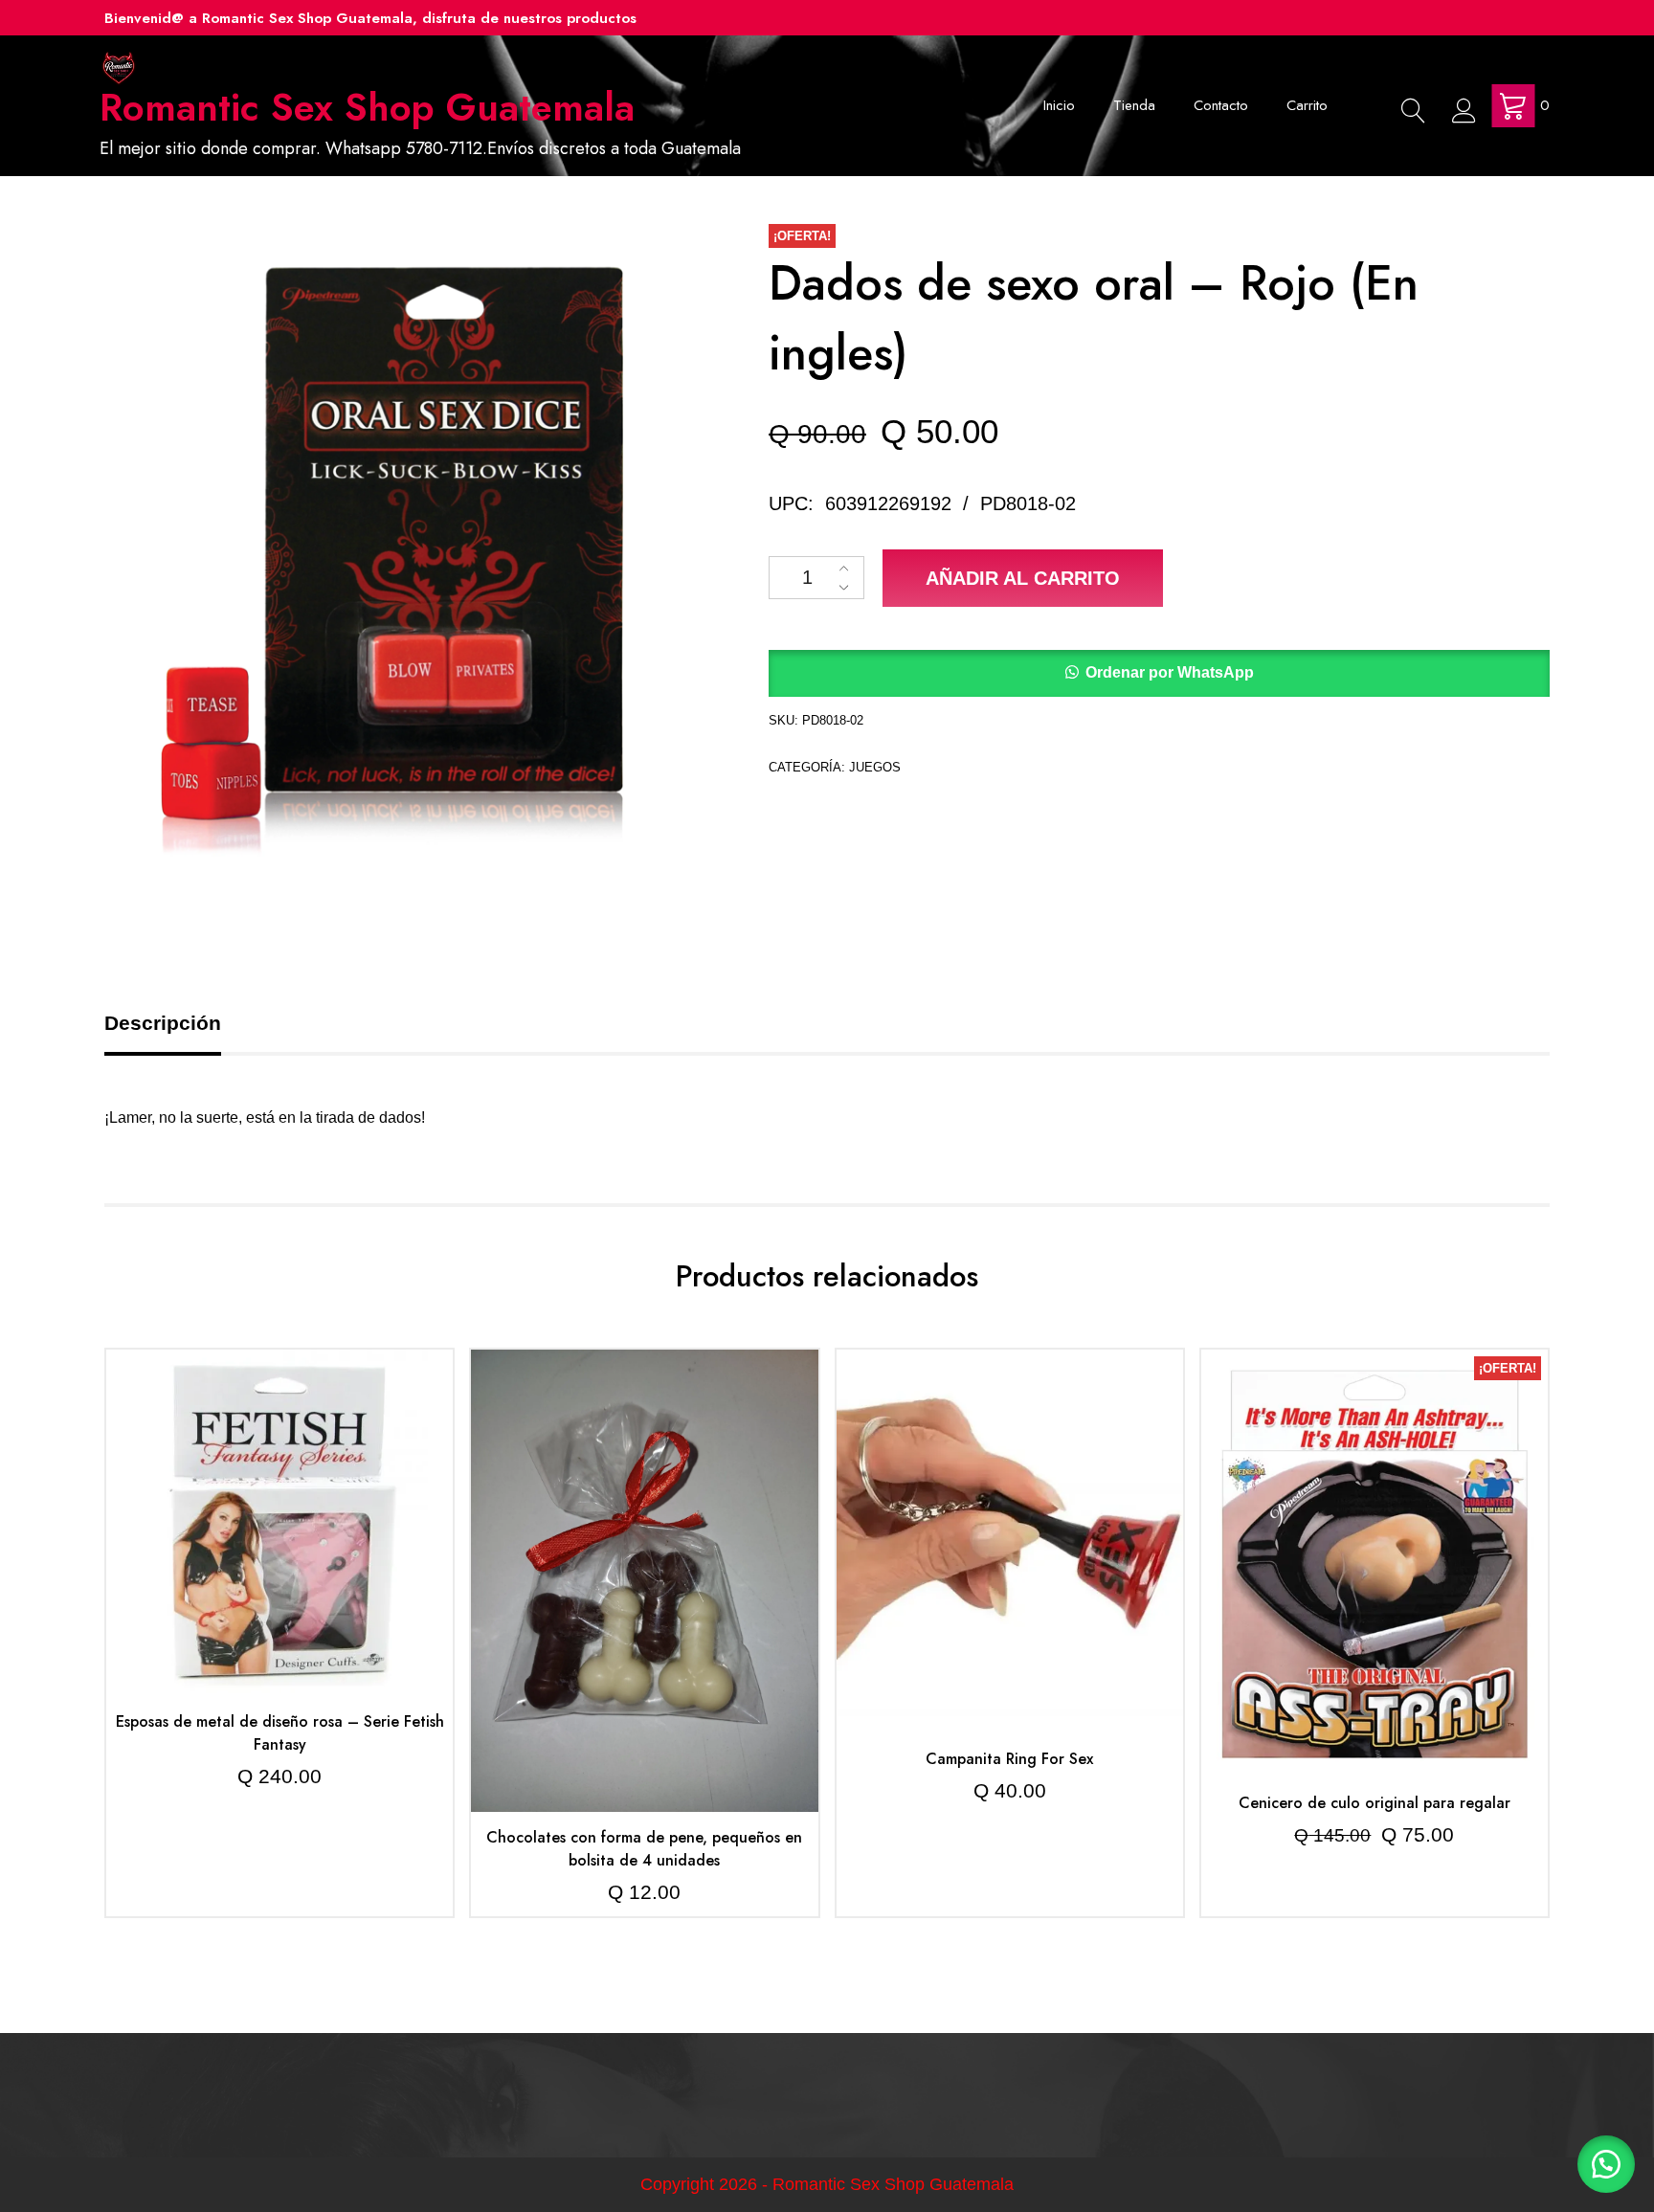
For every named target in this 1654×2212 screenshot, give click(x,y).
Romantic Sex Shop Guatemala (367, 107)
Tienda (1134, 105)
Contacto (1221, 105)
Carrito (1307, 105)
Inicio (1059, 105)
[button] (1159, 673)
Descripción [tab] (163, 1023)
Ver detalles (280, 1537)
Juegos (875, 767)
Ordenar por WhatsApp (1170, 672)
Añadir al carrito (1023, 578)
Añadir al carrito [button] (280, 1480)
